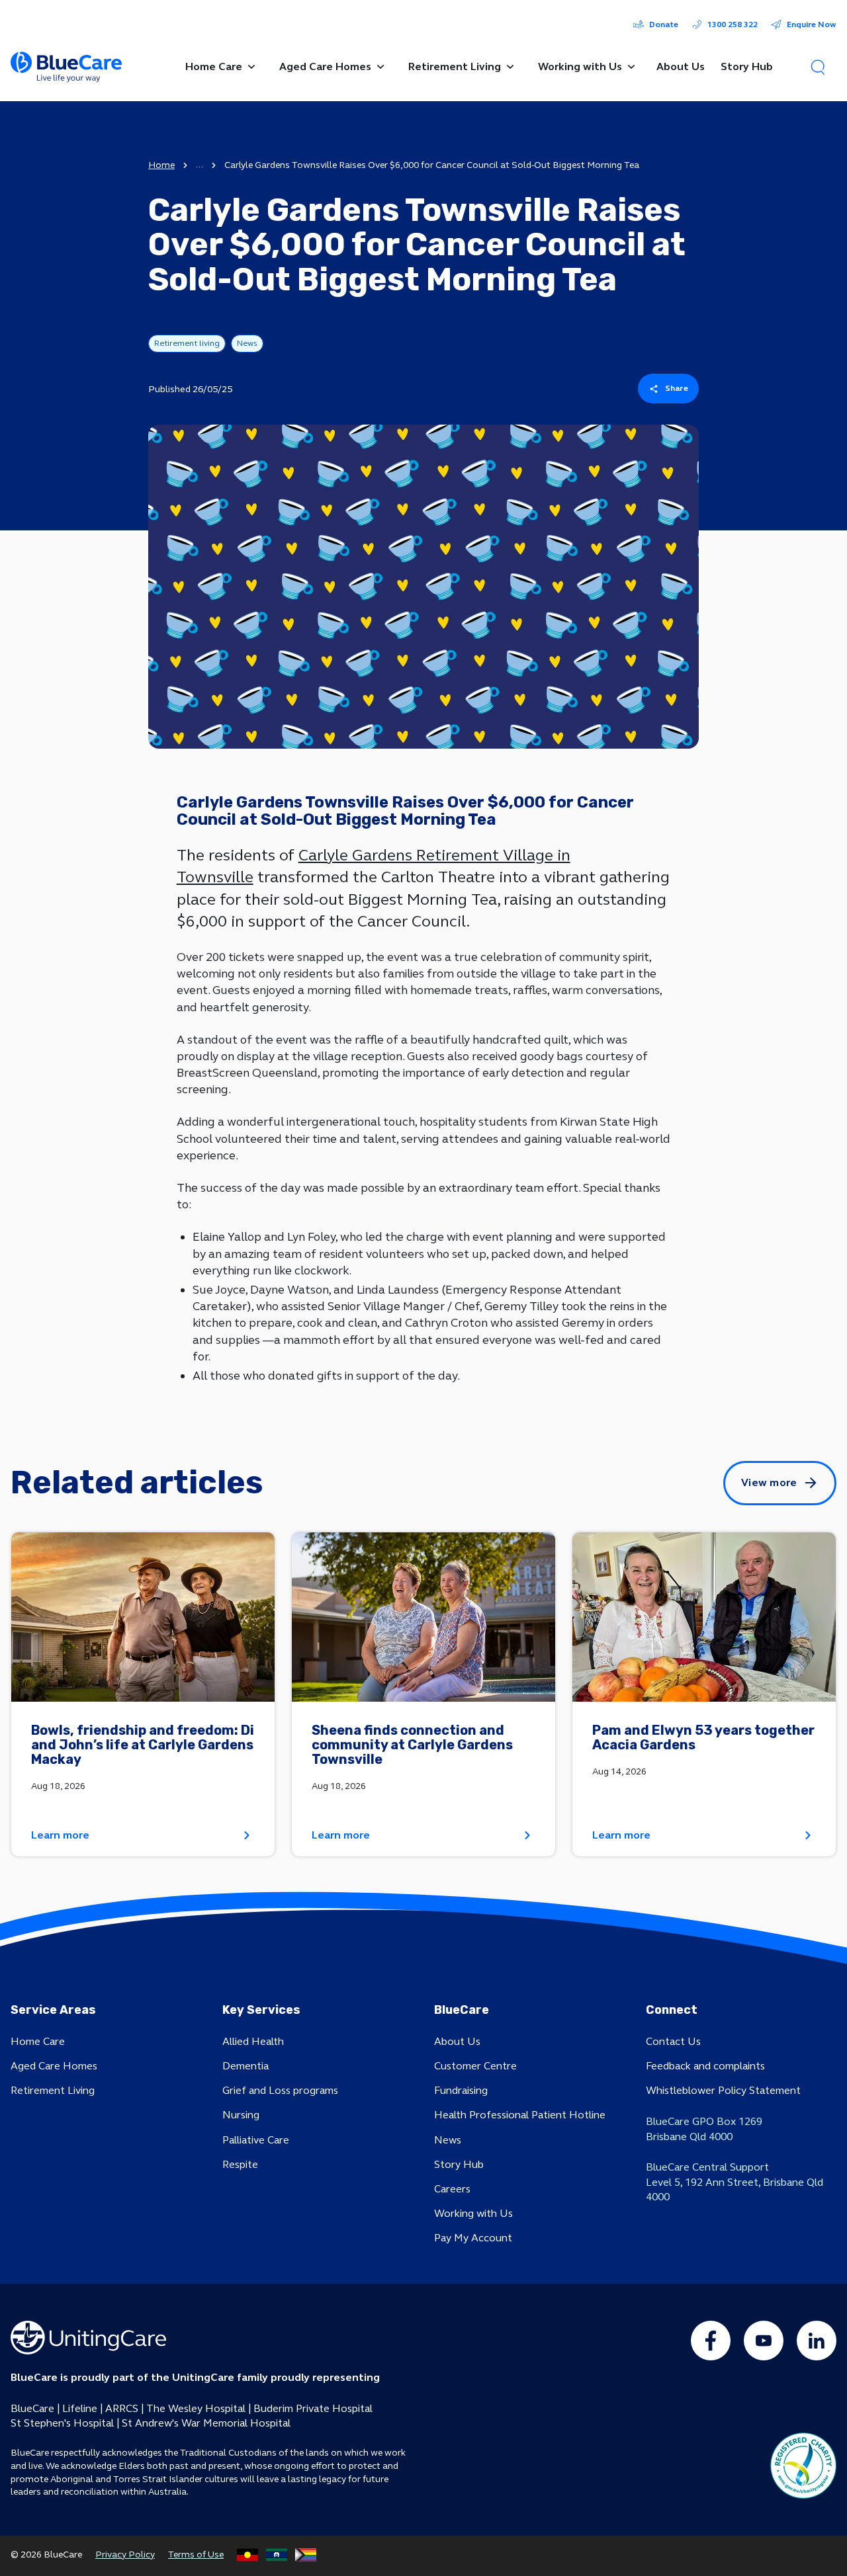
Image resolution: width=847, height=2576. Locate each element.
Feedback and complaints (705, 2066)
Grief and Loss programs (280, 2090)
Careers (452, 2189)
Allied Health (253, 2041)
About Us (457, 2041)
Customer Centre (475, 2066)
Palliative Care (256, 2140)
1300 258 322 (733, 24)
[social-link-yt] (764, 2341)
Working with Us (473, 2213)
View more (769, 1482)
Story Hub (459, 2164)
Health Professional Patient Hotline (520, 2115)
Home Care (38, 2041)
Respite (240, 2164)
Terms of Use (196, 2555)
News (448, 2140)
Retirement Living (53, 2090)
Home (161, 165)
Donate (664, 24)
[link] (143, 1695)
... (200, 165)
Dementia (245, 2066)
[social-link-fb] (711, 2341)
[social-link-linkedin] (817, 2341)
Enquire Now (812, 24)
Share (677, 388)
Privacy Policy (125, 2555)
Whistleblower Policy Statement (723, 2090)
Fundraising (461, 2090)
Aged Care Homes (54, 2066)
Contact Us (673, 2041)
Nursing (241, 2115)
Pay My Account (473, 2238)
